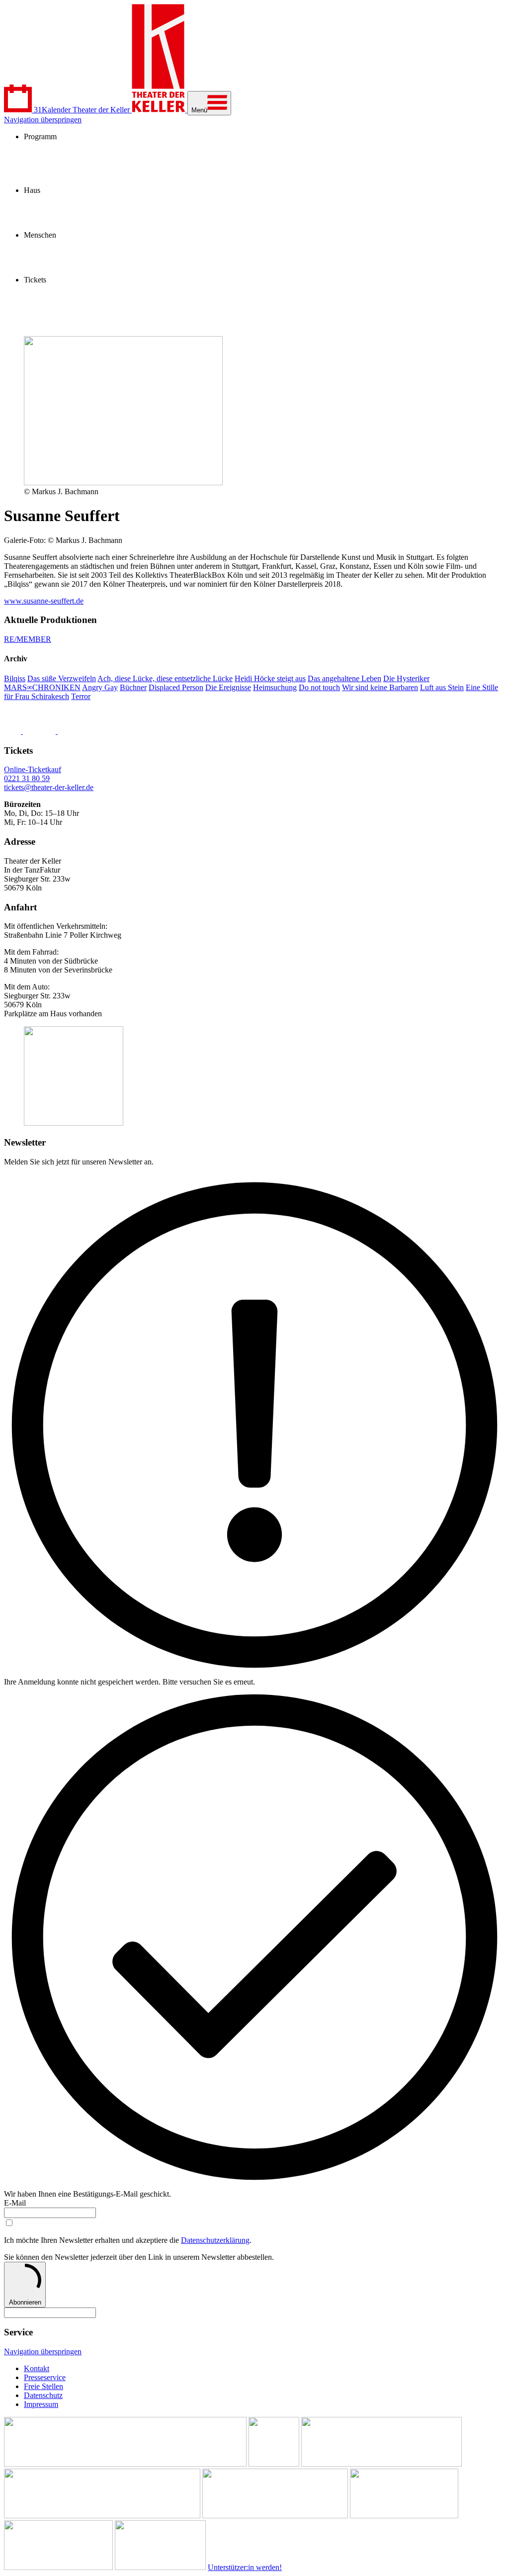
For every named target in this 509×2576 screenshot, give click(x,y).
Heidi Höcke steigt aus (270, 678)
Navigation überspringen (43, 120)
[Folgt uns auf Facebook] (13, 731)
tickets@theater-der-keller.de (49, 787)
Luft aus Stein (442, 687)
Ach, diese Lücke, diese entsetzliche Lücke (165, 678)
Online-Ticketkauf (33, 769)
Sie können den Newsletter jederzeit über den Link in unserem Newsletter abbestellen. (139, 2257)
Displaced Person (176, 687)
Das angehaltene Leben (344, 678)
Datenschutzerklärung (215, 2240)
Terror (81, 696)
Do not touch (319, 687)
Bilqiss (15, 678)
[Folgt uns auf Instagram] (40, 731)
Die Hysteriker (406, 678)
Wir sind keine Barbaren (380, 687)
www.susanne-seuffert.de (44, 601)
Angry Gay (100, 687)
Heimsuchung (275, 687)
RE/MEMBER (28, 639)
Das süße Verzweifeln (62, 678)
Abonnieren (25, 2302)
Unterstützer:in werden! (245, 2567)
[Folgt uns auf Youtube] (81, 731)
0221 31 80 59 (27, 778)
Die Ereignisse (228, 687)
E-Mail (15, 2203)
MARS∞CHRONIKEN (42, 687)
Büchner (133, 687)
